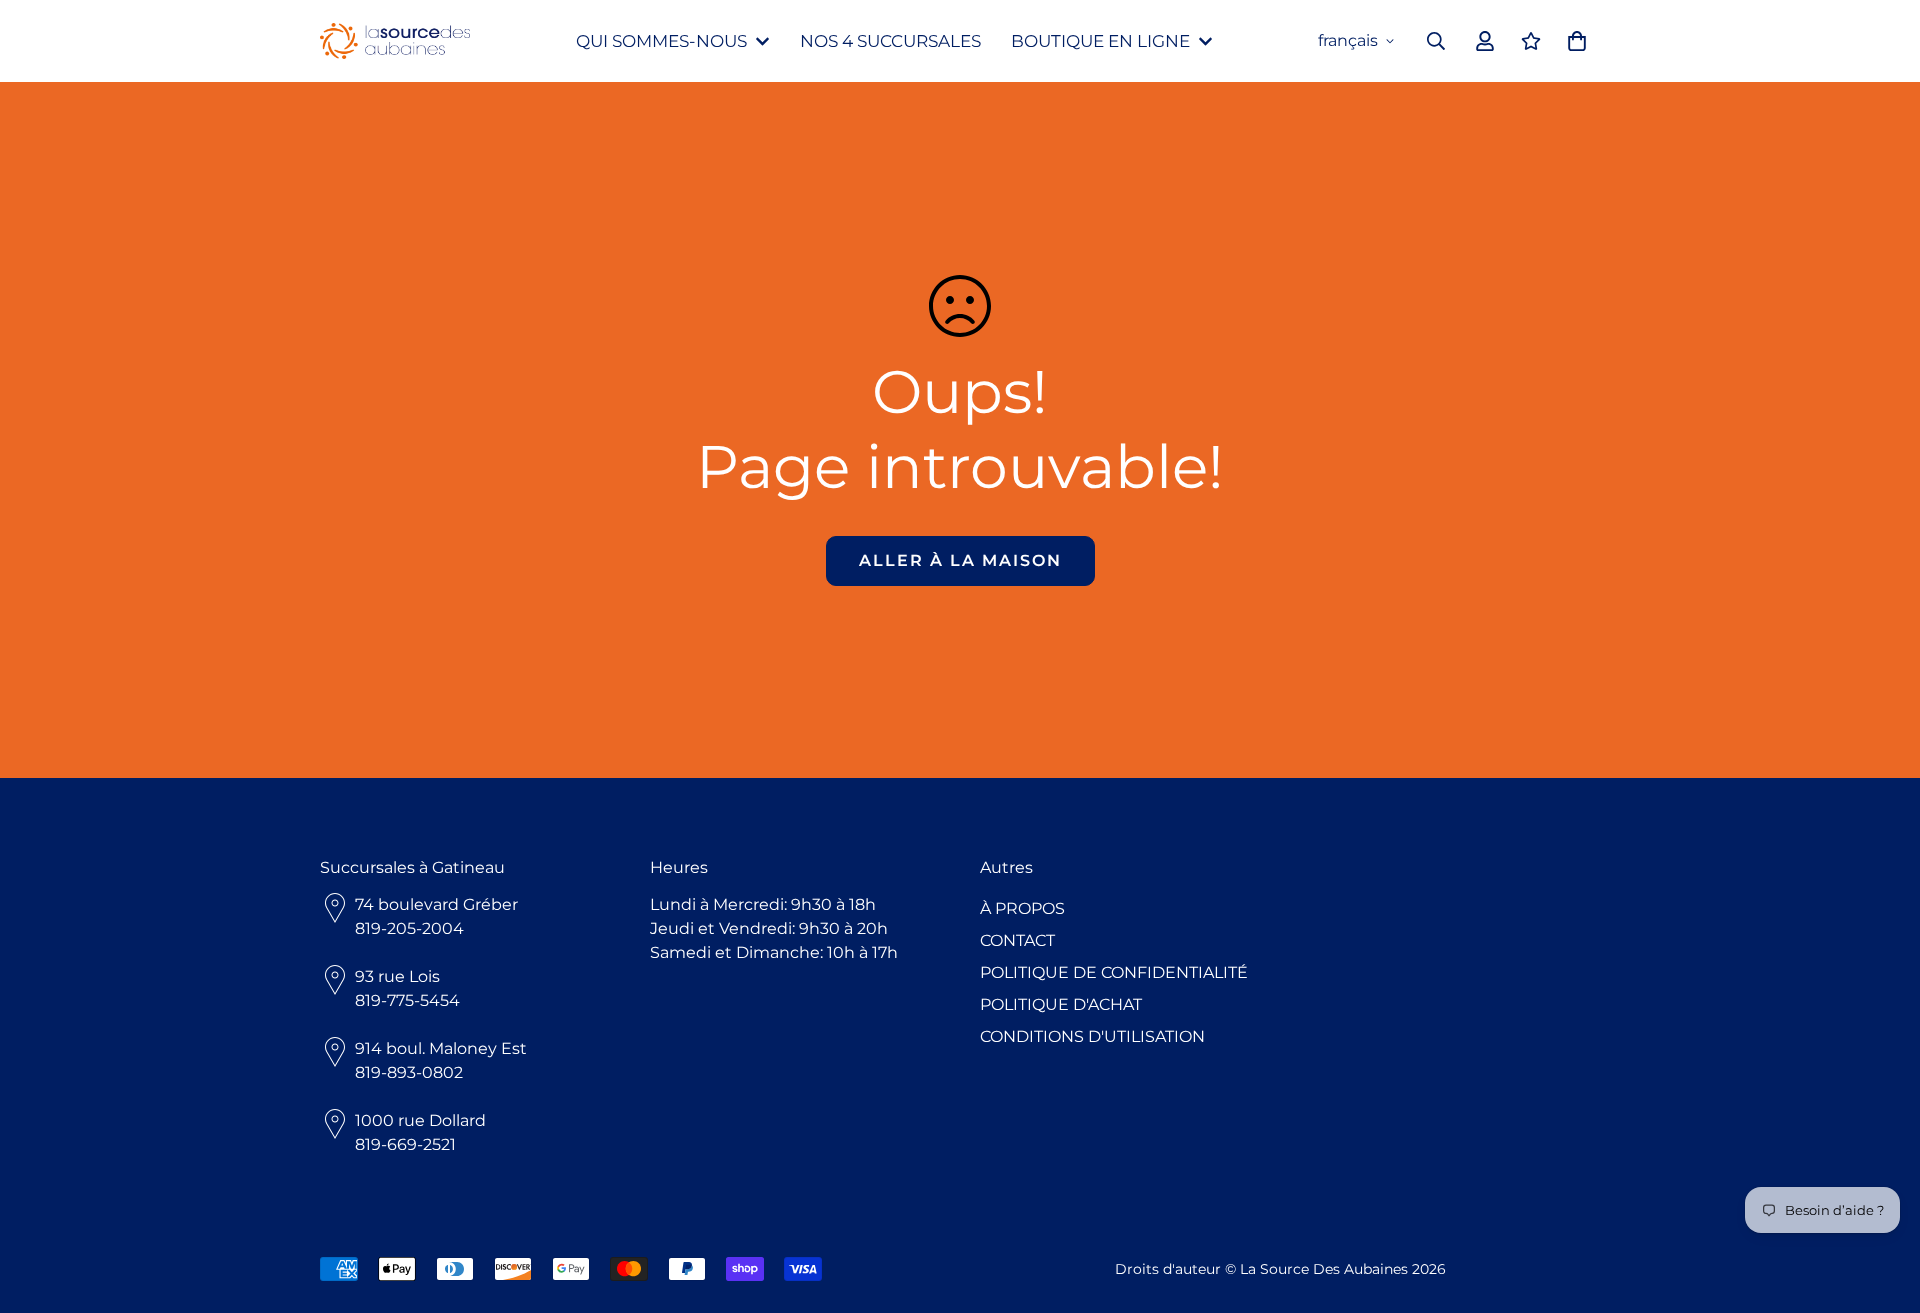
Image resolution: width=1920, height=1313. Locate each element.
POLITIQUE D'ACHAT (1061, 1004)
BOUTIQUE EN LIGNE (1100, 41)
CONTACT (1017, 940)
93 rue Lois (397, 976)
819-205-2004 (409, 928)
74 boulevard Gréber (436, 904)
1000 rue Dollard (420, 1120)
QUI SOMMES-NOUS (661, 41)
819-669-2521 (405, 1144)
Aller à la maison (960, 560)
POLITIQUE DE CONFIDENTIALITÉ (1114, 972)
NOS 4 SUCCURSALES (890, 41)
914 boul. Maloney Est (441, 1048)
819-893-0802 (409, 1072)
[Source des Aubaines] (395, 41)
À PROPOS (1022, 908)
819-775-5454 (407, 1000)
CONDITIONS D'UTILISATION (1092, 1036)
